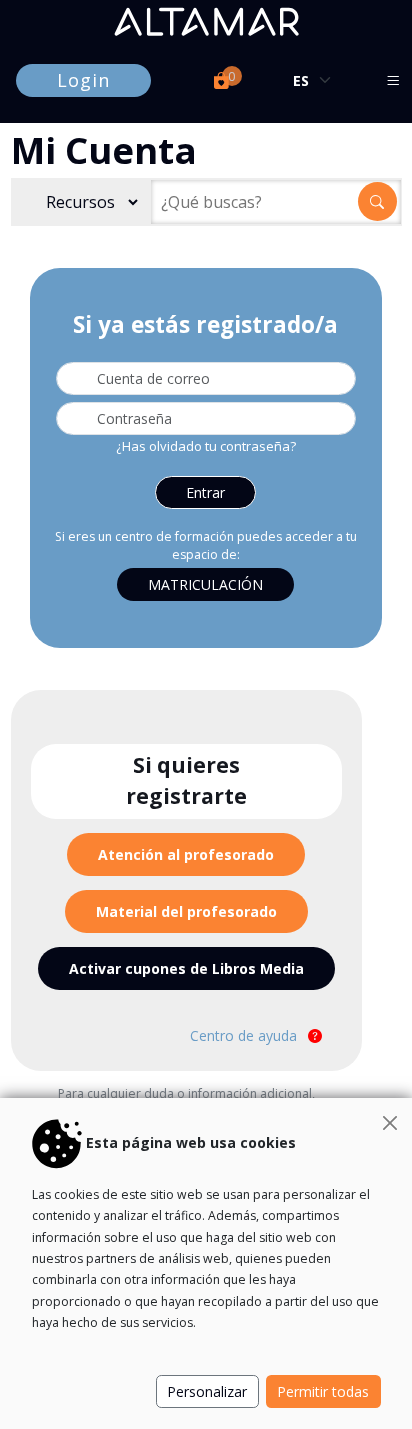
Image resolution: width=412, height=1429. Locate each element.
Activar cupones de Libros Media (186, 968)
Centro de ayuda (245, 1035)
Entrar (205, 492)
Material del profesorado (186, 911)
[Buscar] (377, 201)
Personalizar (207, 1391)
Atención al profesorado (186, 854)
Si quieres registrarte (186, 781)
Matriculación (205, 584)
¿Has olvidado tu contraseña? (206, 446)
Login (83, 80)
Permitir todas (323, 1391)
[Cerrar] (390, 1123)
